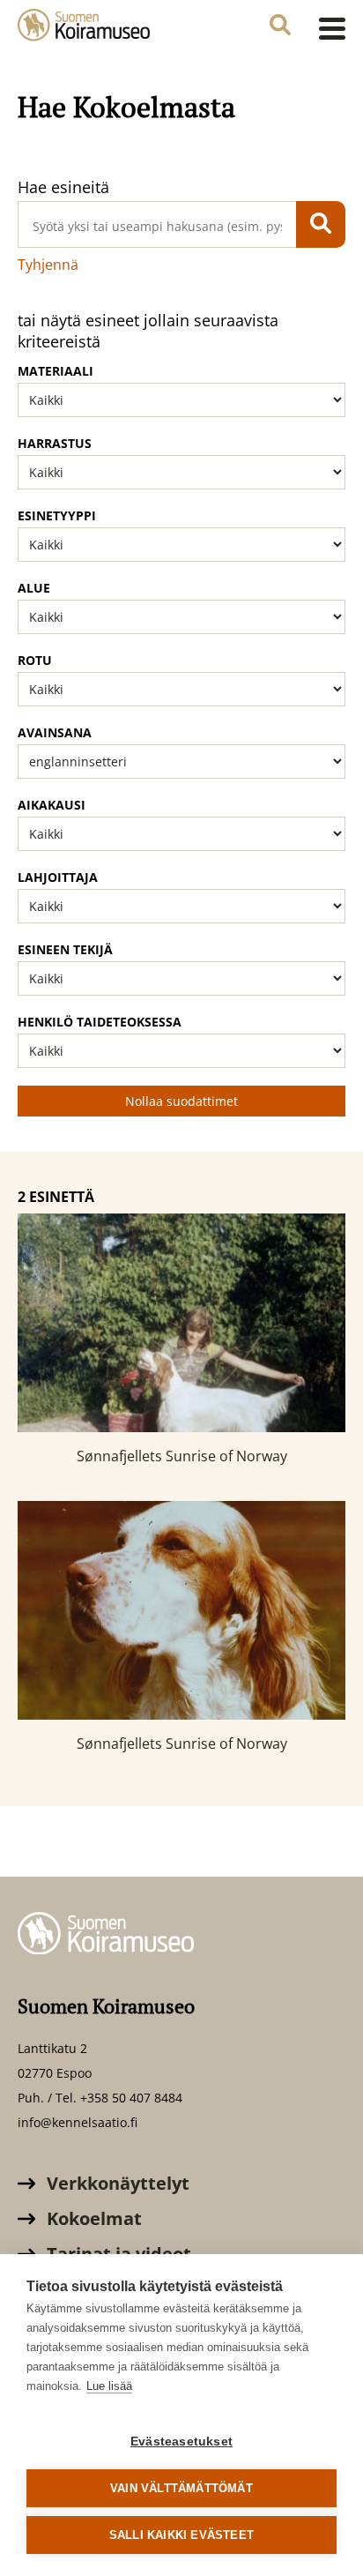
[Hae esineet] (321, 224)
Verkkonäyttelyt (116, 2183)
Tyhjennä (48, 265)
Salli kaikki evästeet (181, 2535)
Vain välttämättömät (181, 2488)
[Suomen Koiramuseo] (84, 27)
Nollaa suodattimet (181, 1101)
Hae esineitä (63, 187)
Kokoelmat (92, 2218)
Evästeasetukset (181, 2442)
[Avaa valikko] (327, 28)
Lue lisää (109, 2386)
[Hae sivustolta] (280, 27)
